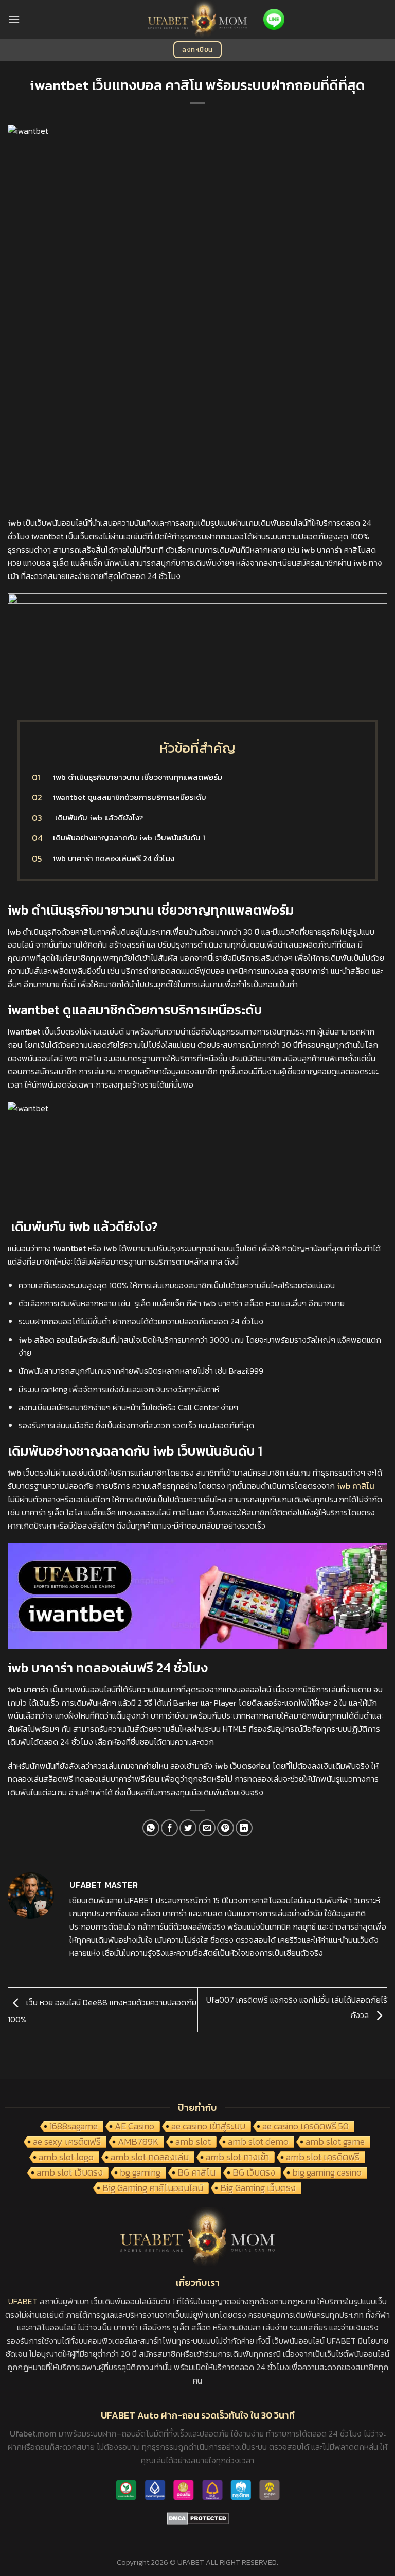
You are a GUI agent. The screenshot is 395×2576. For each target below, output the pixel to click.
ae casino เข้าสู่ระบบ (208, 2127)
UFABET (23, 2301)
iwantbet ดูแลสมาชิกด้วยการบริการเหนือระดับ (130, 797)
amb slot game (335, 2142)
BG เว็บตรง (254, 2173)
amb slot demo (258, 2142)
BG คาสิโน (196, 2173)
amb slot (193, 2142)
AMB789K (138, 2142)
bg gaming (140, 2173)
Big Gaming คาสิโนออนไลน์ (153, 2188)
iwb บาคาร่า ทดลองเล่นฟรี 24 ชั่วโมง (114, 858)
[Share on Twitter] (188, 1828)
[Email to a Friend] (207, 1828)
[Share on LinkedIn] (244, 1828)
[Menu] (14, 19)
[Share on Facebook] (169, 1828)
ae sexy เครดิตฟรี (67, 2142)
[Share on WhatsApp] (151, 1828)
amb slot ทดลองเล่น (150, 2158)
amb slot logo (66, 2158)
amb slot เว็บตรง (70, 2173)
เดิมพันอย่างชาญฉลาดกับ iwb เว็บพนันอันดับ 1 (129, 838)
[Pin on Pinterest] (226, 1828)
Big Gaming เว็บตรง (258, 2188)
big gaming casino (327, 2173)
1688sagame (74, 2127)
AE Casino (134, 2127)
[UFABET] (198, 19)
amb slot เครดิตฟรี (323, 2158)
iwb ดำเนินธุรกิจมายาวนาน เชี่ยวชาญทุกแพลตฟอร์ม (138, 777)
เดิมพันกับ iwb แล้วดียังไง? (98, 818)
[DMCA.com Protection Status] (198, 2517)
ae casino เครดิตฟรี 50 (306, 2127)
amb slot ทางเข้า (237, 2158)
